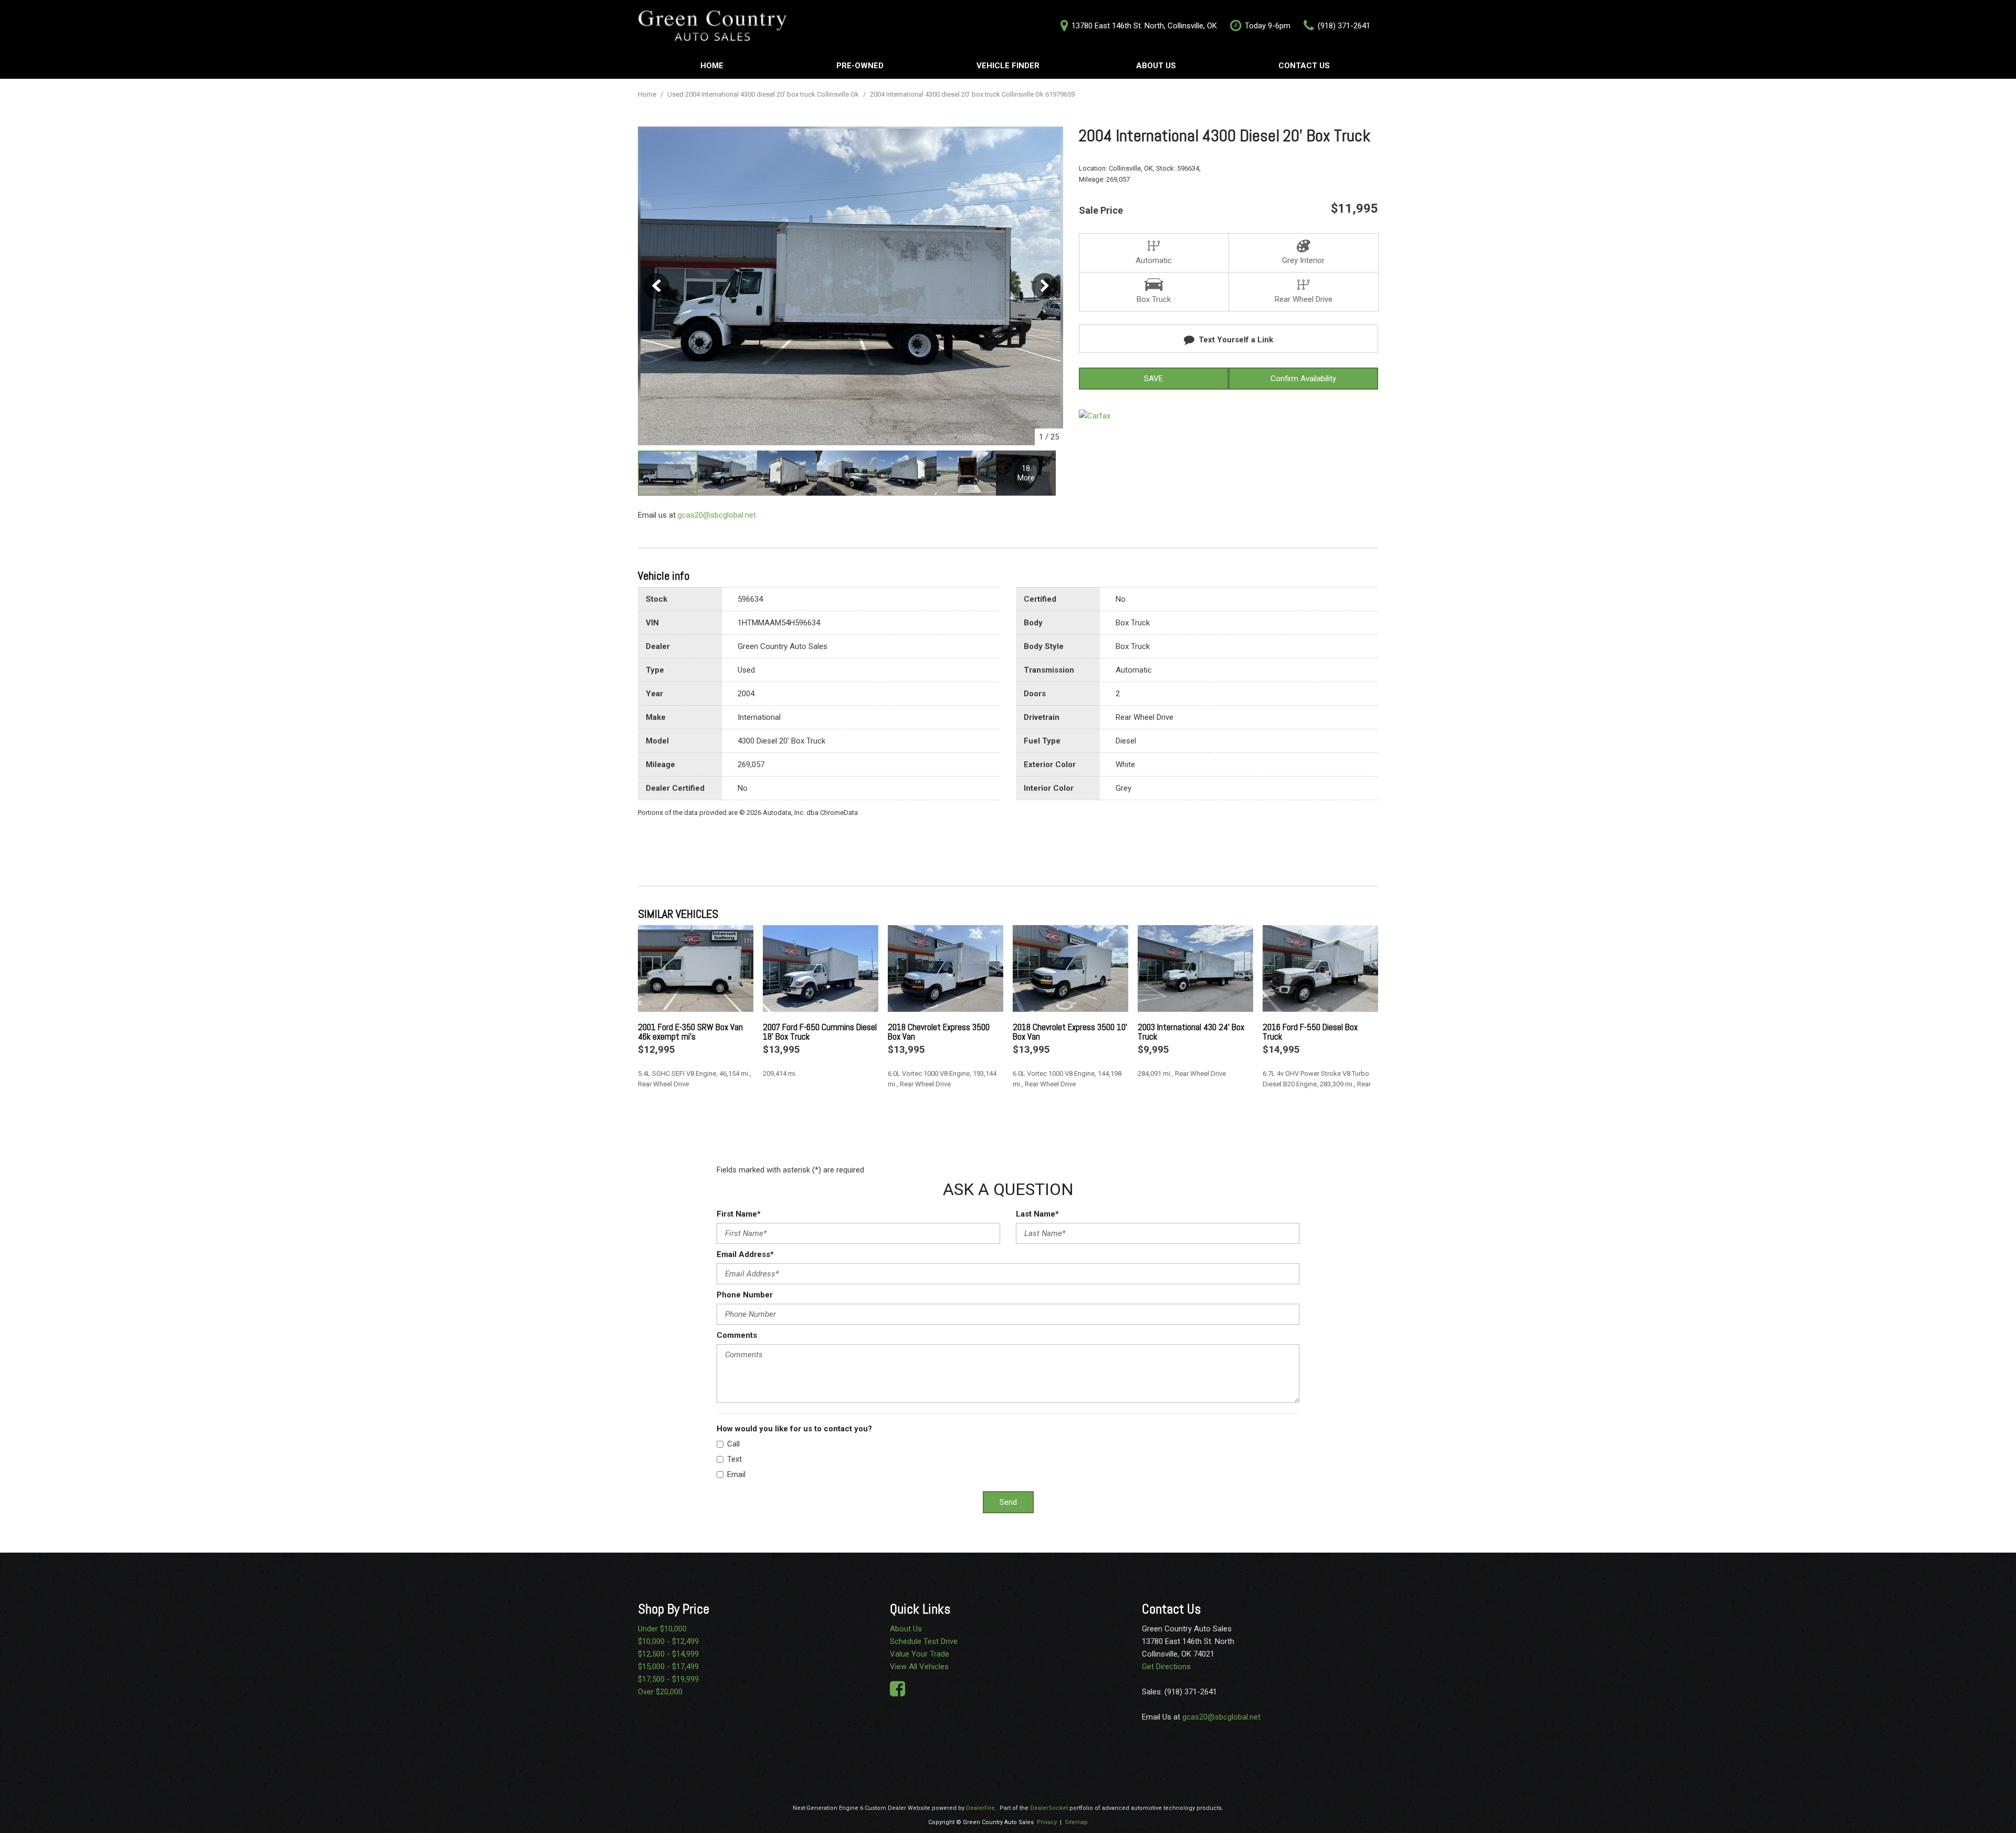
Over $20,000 (660, 1692)
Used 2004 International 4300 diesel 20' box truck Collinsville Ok (764, 94)
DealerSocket (1049, 1808)
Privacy (1047, 1822)
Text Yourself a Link (1236, 340)
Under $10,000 (662, 1629)
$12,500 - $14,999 (668, 1654)
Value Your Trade (920, 1654)
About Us (1156, 66)
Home (712, 66)
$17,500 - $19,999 (668, 1679)
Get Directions (1166, 1667)
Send (1008, 1502)
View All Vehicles (919, 1667)
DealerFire (980, 1808)
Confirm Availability (1303, 379)
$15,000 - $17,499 (668, 1667)
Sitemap (1076, 1822)
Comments (737, 1335)
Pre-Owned (860, 66)
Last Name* (1037, 1214)
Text (734, 1459)
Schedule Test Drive (924, 1641)
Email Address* (745, 1254)
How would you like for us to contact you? (794, 1429)
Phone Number (745, 1295)
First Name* (739, 1214)
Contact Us (1304, 66)
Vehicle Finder (1008, 66)
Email (736, 1474)
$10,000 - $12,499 (668, 1641)
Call (733, 1444)
